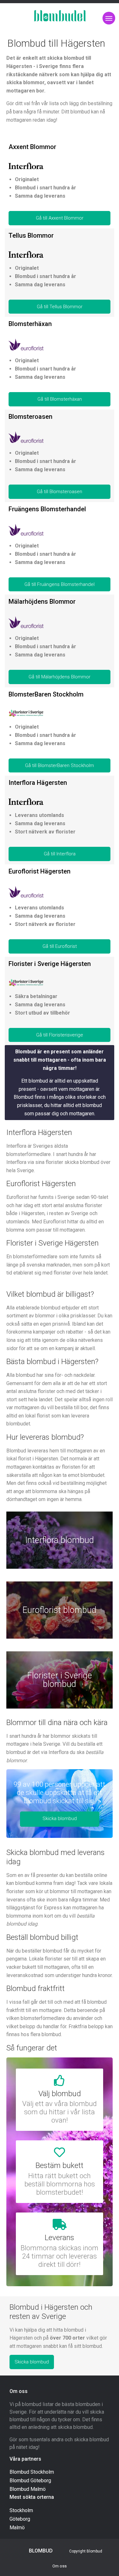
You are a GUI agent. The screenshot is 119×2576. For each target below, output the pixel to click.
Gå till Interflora (60, 854)
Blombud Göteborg (30, 2481)
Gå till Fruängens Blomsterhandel (60, 584)
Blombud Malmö (28, 2489)
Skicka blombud (60, 1818)
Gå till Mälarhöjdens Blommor (60, 677)
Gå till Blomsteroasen (60, 492)
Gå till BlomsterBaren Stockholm (60, 765)
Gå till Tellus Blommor (60, 307)
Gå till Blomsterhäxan (60, 399)
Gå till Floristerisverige (60, 1035)
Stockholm (21, 2510)
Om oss (60, 2566)
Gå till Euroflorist (60, 946)
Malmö (17, 2528)
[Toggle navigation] (109, 18)
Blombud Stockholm (32, 2472)
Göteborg (20, 2519)
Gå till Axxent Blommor (60, 218)
